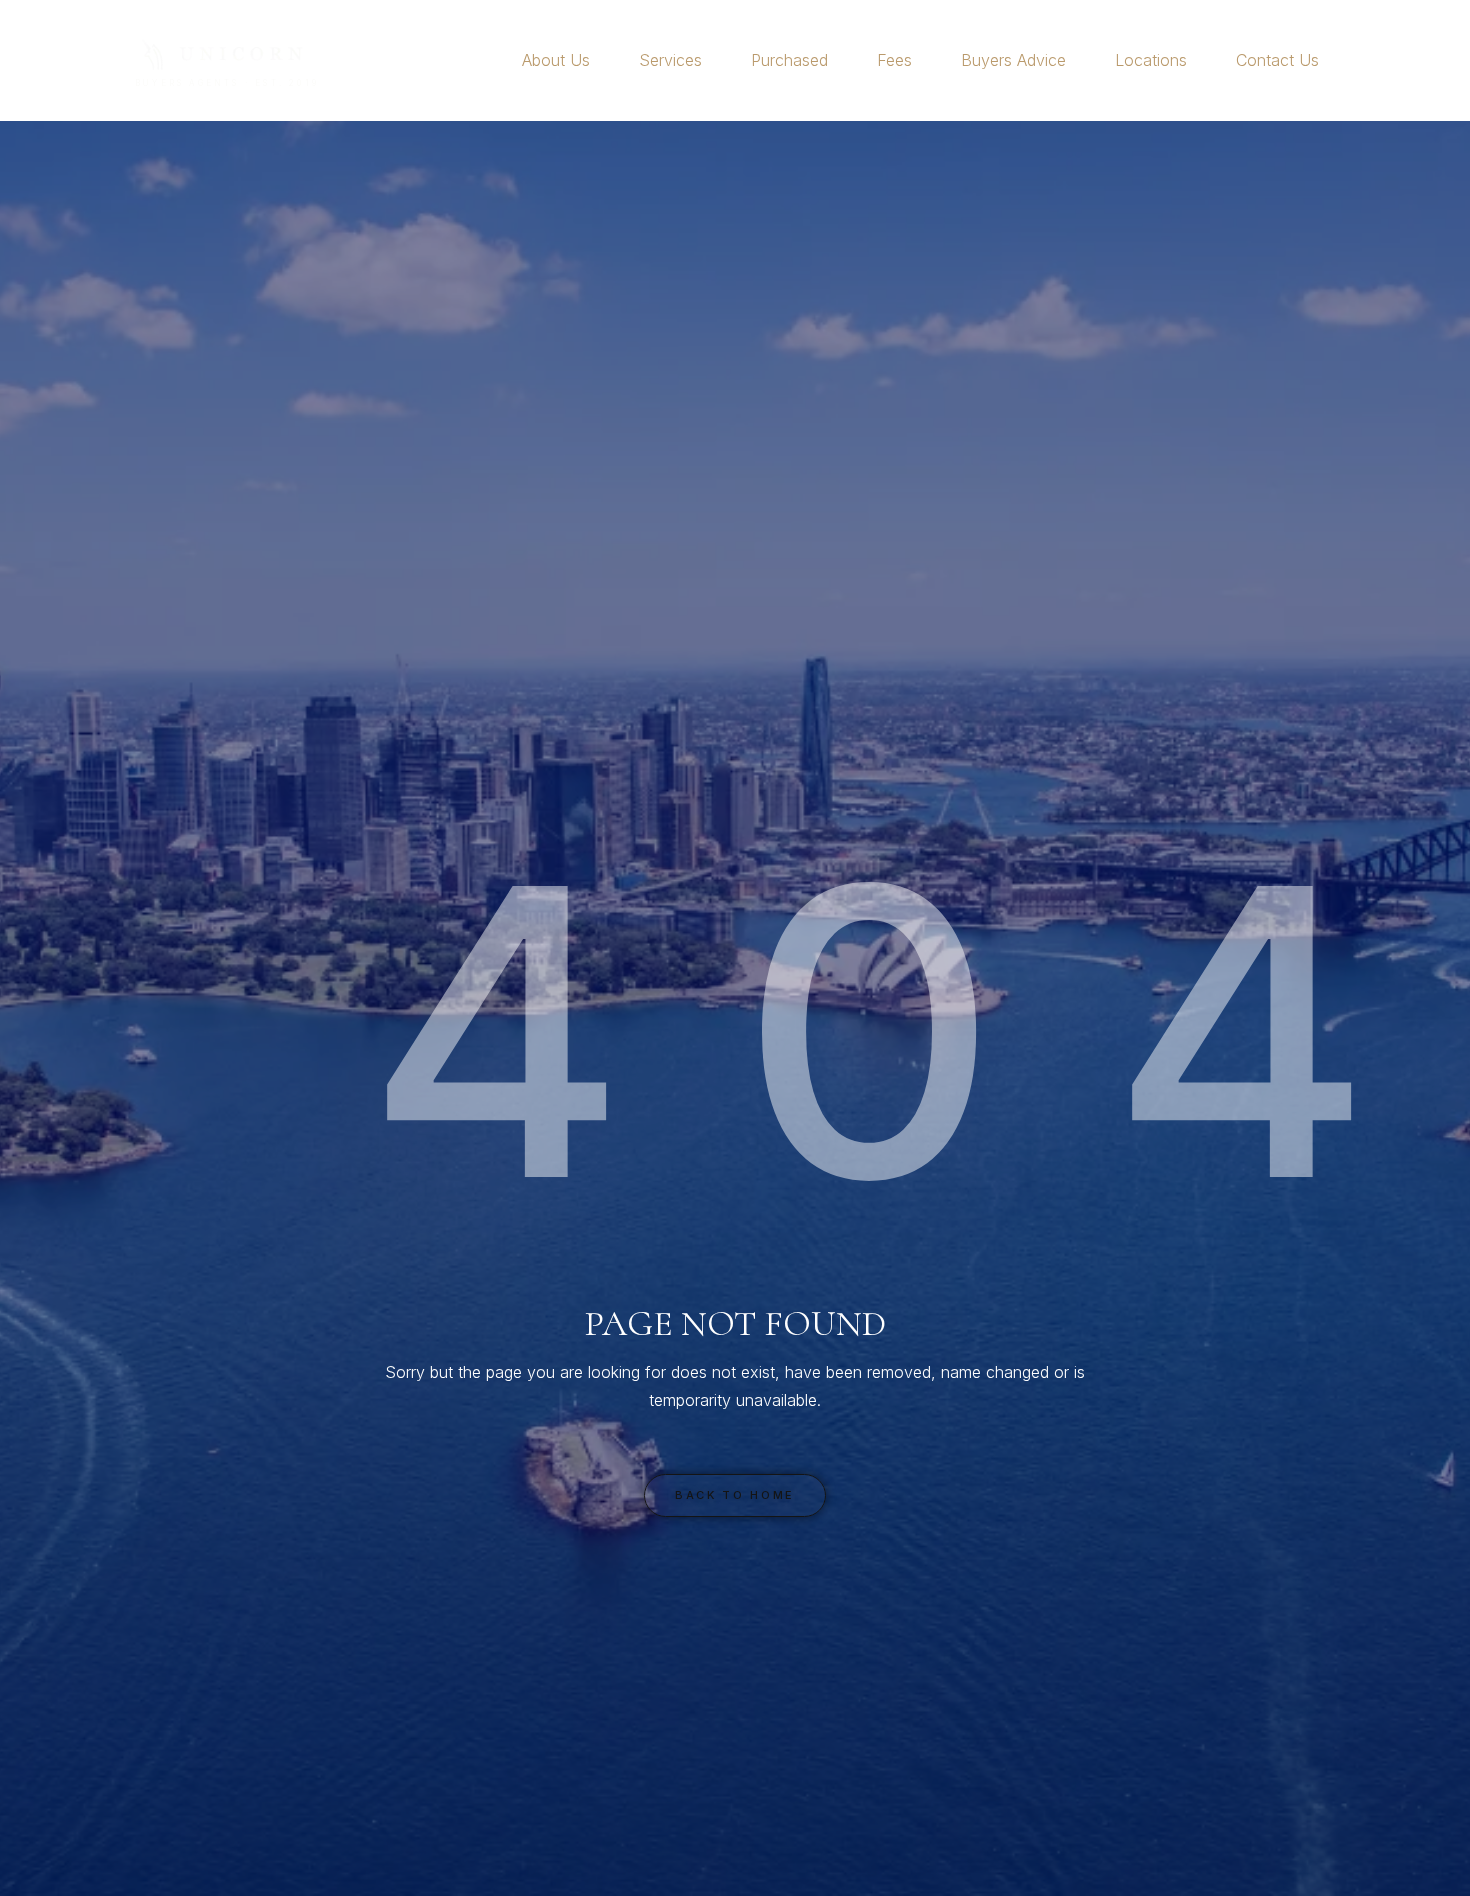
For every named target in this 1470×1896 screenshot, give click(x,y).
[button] (598, 60)
